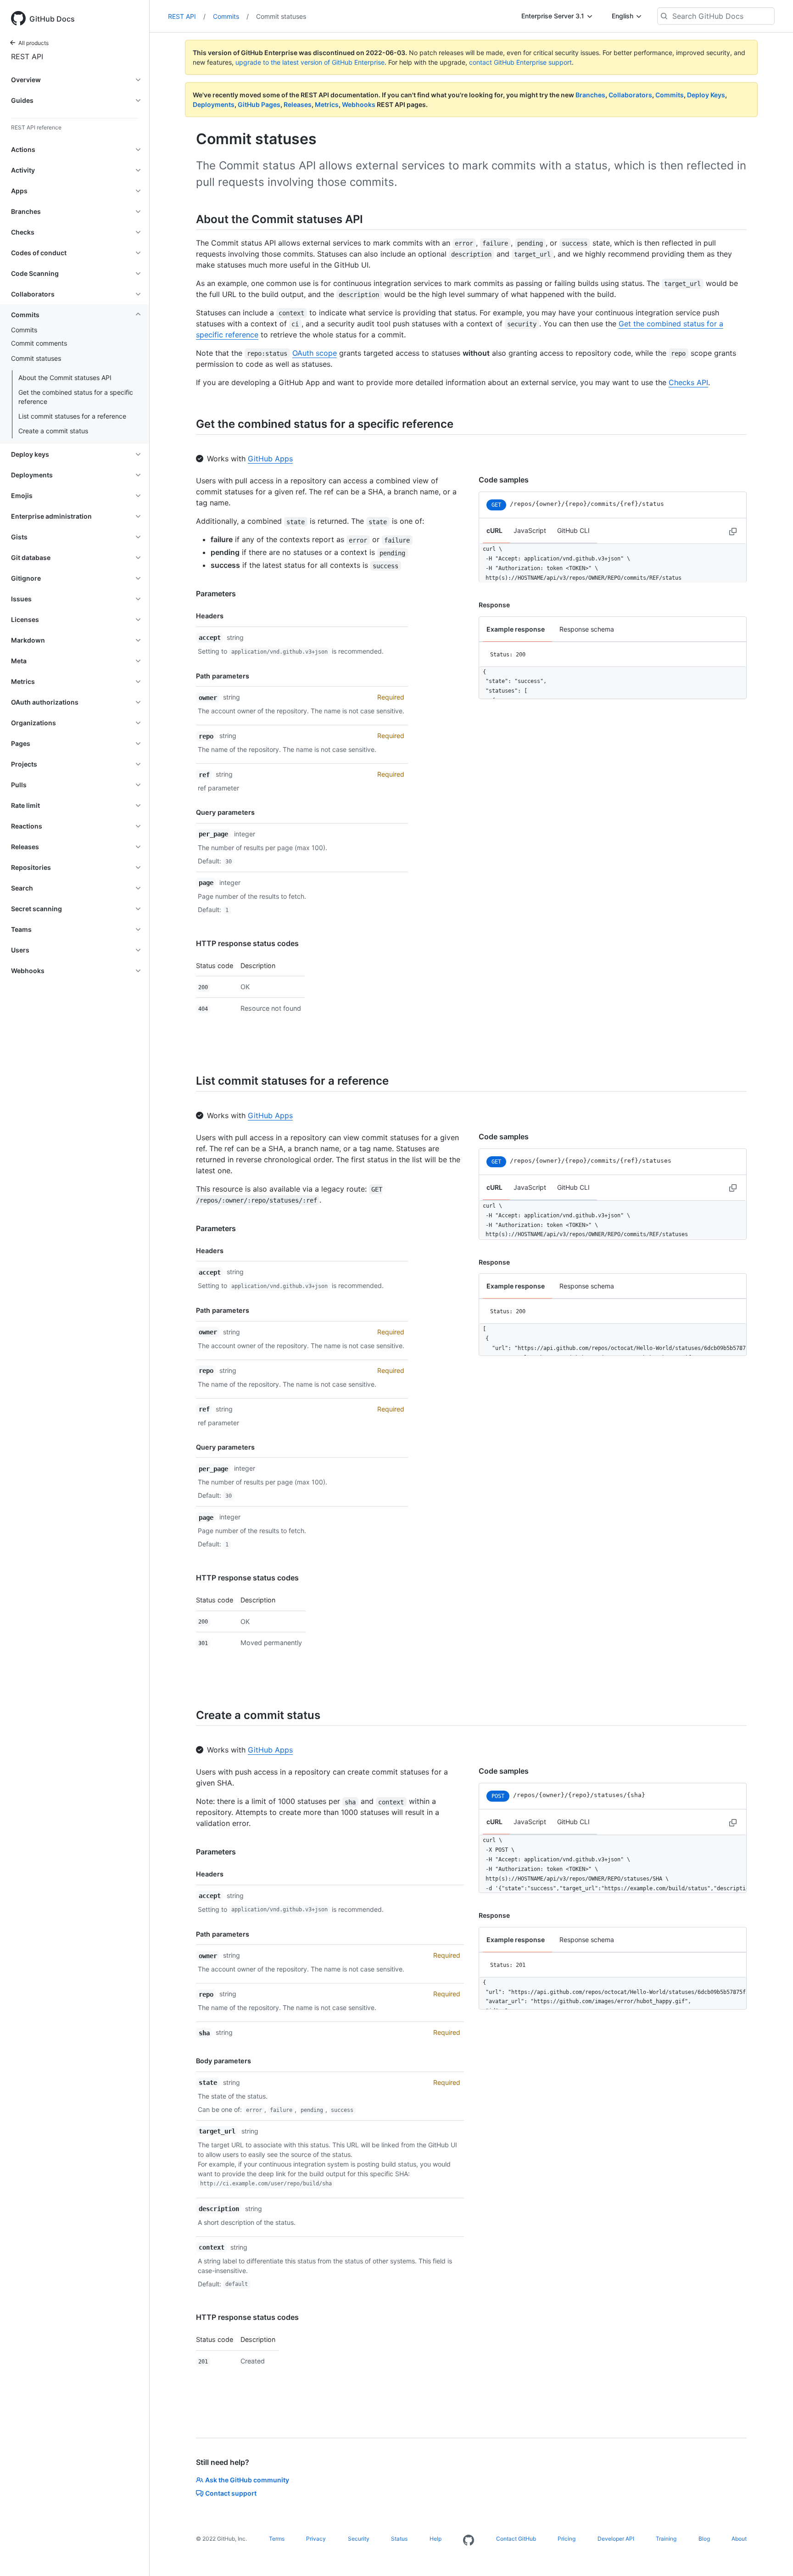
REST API (27, 56)
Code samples (504, 480)
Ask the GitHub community (247, 2480)
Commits (24, 330)
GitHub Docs (52, 19)
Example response (516, 629)
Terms (277, 2539)
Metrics (327, 104)
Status (399, 2539)
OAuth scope (315, 353)
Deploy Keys (706, 95)
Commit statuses (281, 16)
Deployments (214, 104)
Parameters (216, 594)
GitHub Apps (270, 459)
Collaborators (630, 95)
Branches (590, 95)
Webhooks (359, 104)
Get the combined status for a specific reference (76, 397)
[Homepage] (469, 2541)
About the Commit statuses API (65, 378)
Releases (298, 104)
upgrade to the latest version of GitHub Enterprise (310, 62)
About (739, 2539)
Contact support (231, 2493)
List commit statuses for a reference (72, 416)
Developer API (616, 2539)
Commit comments (39, 343)
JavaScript (530, 530)
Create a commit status (53, 431)
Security (359, 2539)
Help (436, 2539)
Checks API (688, 382)
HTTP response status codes (247, 943)
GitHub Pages (259, 104)
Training (666, 2539)
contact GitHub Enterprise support (520, 62)
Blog (704, 2539)
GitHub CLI (573, 530)
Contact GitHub (516, 2539)
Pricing (567, 2539)
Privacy (316, 2539)
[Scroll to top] (773, 2556)
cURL (494, 530)
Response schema (587, 629)
